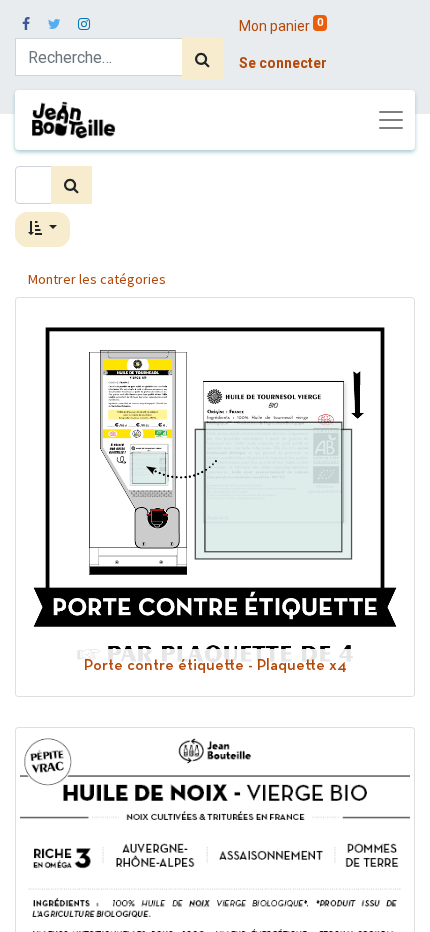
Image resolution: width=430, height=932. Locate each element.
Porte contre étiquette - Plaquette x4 (215, 666)
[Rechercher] (202, 59)
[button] (42, 229)
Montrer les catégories (97, 279)
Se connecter (283, 63)
